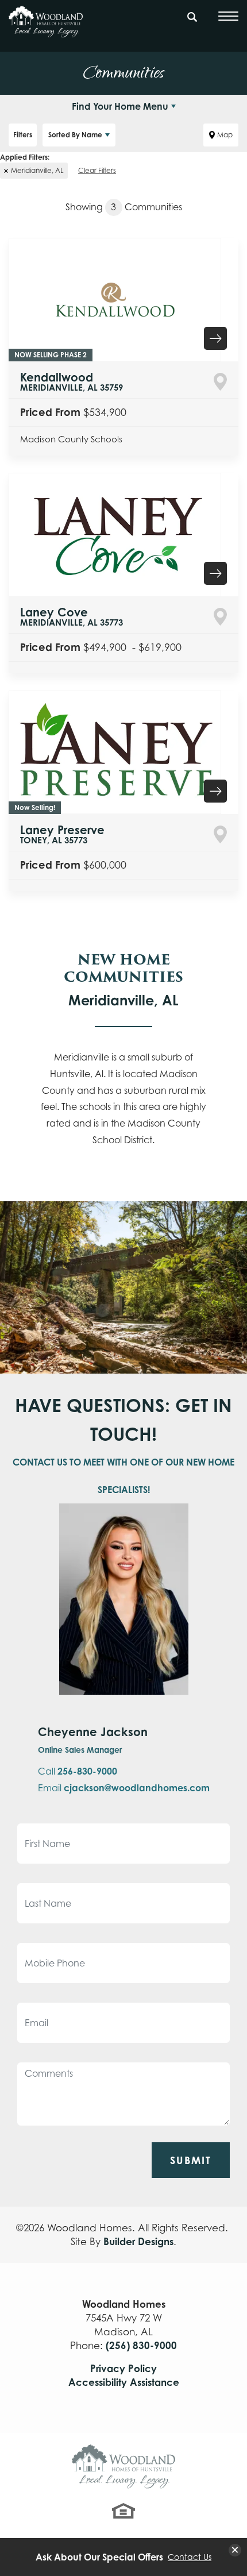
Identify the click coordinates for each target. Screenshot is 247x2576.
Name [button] (75, 135)
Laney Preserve (62, 834)
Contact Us (190, 2557)
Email (124, 1788)
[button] (192, 22)
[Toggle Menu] (228, 16)
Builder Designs (138, 2241)
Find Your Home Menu (120, 106)
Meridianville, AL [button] (37, 170)
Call (78, 1771)
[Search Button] (192, 15)
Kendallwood (72, 381)
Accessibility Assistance (124, 2382)
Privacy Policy (123, 2368)
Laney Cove (72, 616)
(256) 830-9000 (141, 2345)
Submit (191, 2160)
